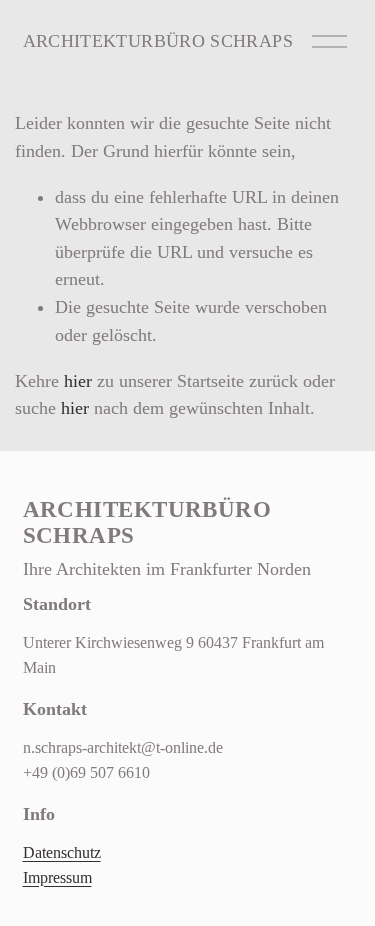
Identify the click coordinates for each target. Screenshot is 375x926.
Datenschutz (62, 853)
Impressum (57, 878)
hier (78, 381)
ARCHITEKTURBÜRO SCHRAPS (158, 41)
